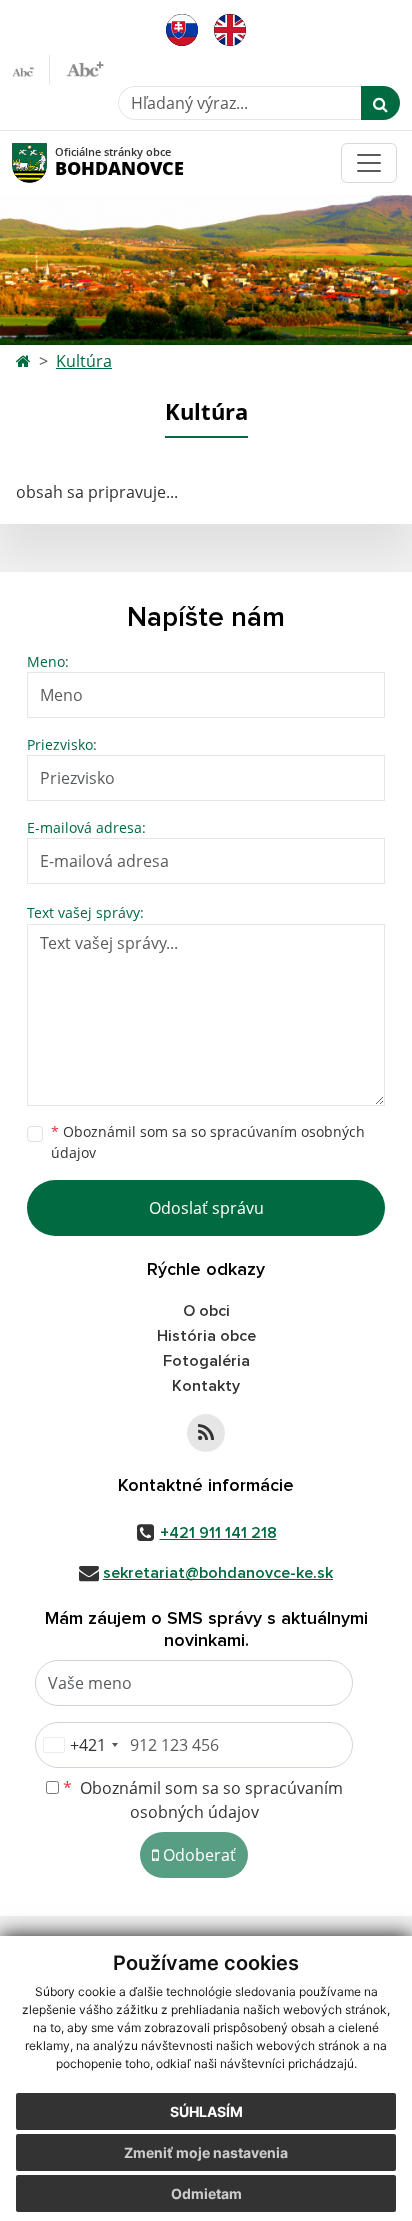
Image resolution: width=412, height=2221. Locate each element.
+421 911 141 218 (218, 1533)
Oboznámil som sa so (208, 1142)
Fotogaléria (206, 1361)
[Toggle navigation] (369, 163)
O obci (206, 1311)
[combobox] (80, 1745)
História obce (206, 1336)
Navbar (48, 162)
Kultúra (84, 361)
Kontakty (206, 1386)
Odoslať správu (206, 1208)
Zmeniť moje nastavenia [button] (206, 2152)
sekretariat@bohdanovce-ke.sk (218, 1573)
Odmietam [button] (206, 2193)
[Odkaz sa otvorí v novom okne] (206, 1433)
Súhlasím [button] (206, 2111)
